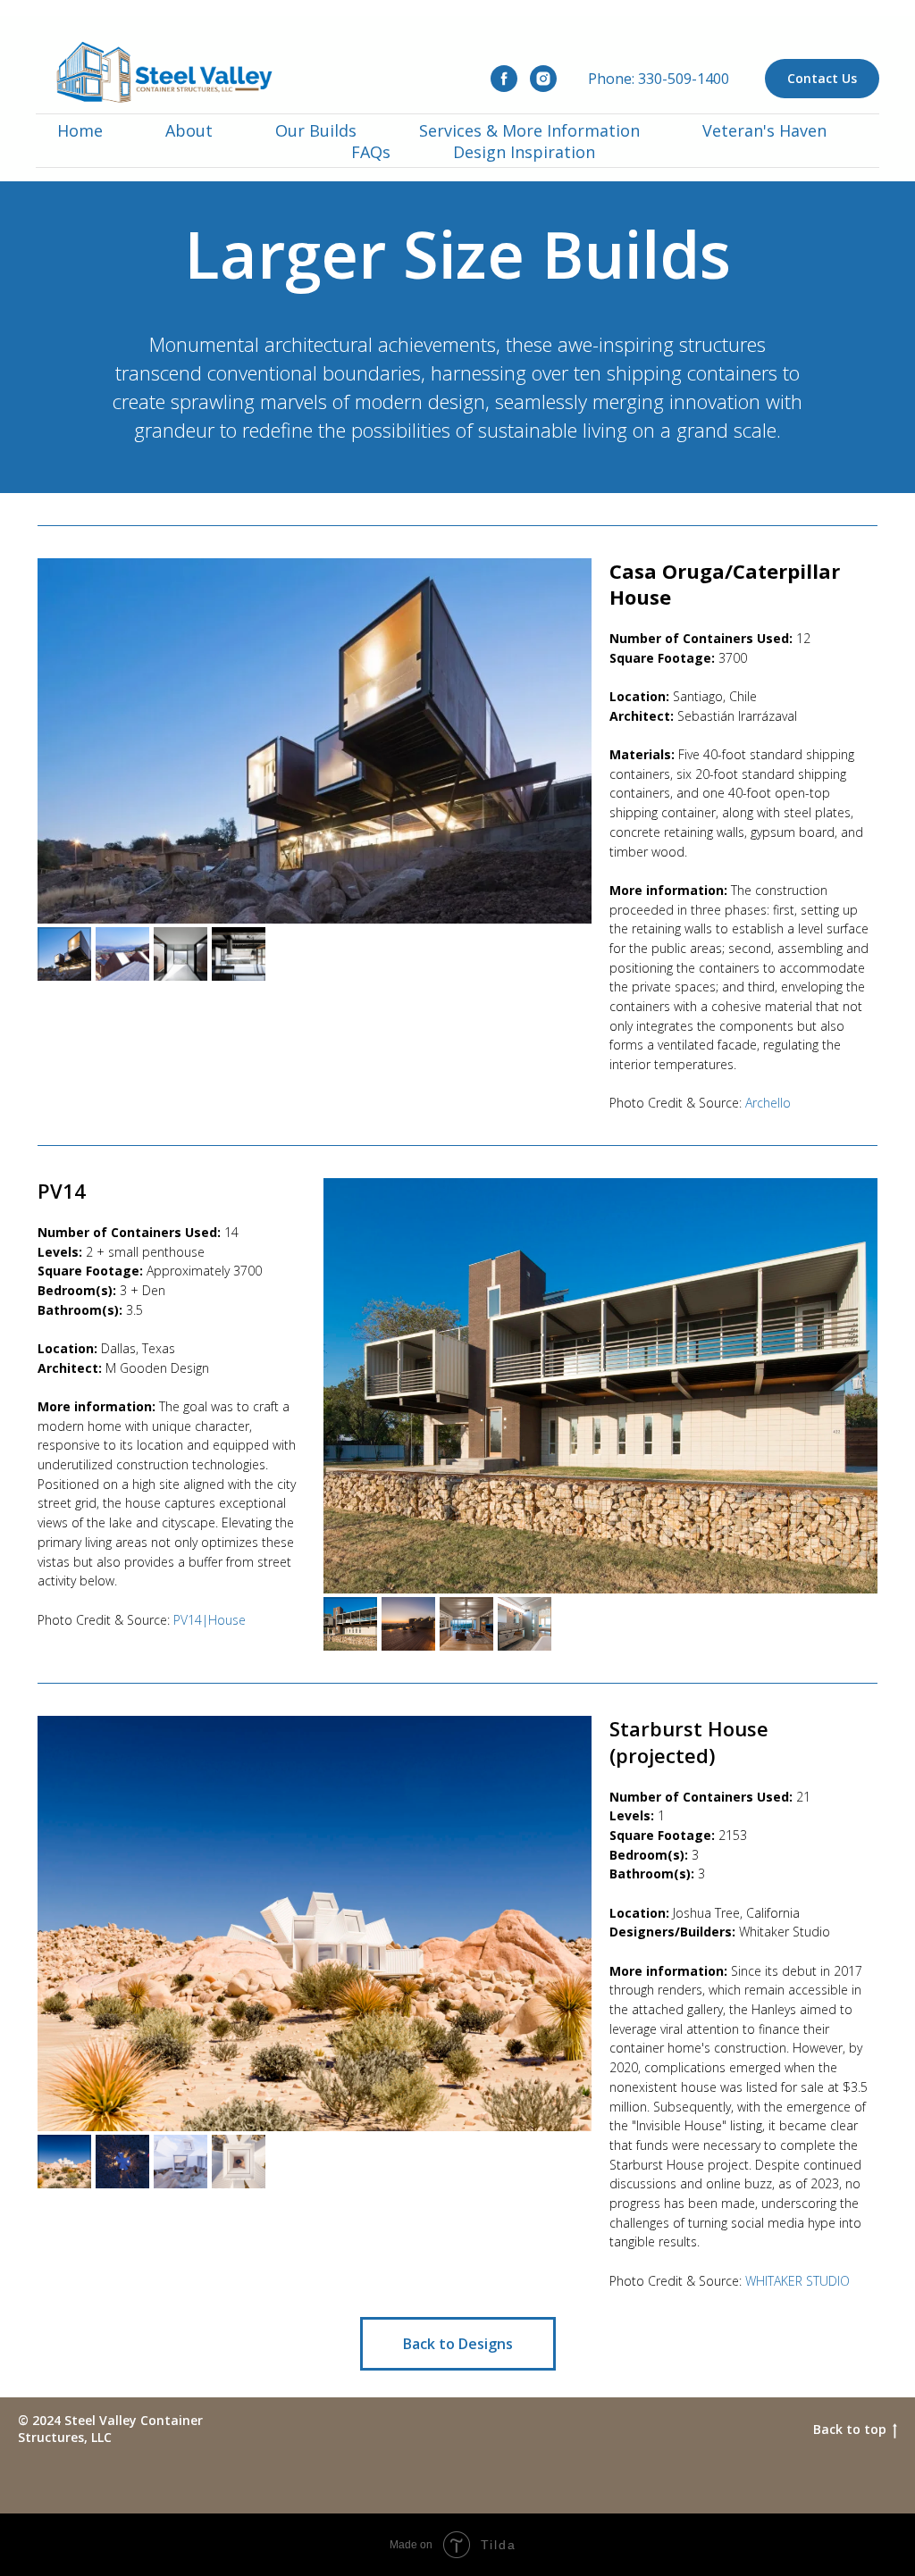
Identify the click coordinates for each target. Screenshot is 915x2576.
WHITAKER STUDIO (797, 2281)
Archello (768, 1103)
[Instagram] (543, 79)
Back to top (850, 2430)
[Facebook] (504, 79)
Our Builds (316, 130)
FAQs (371, 152)
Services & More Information (529, 130)
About (189, 130)
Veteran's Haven (764, 130)
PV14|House (210, 1620)
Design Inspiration (524, 152)
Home (80, 130)
